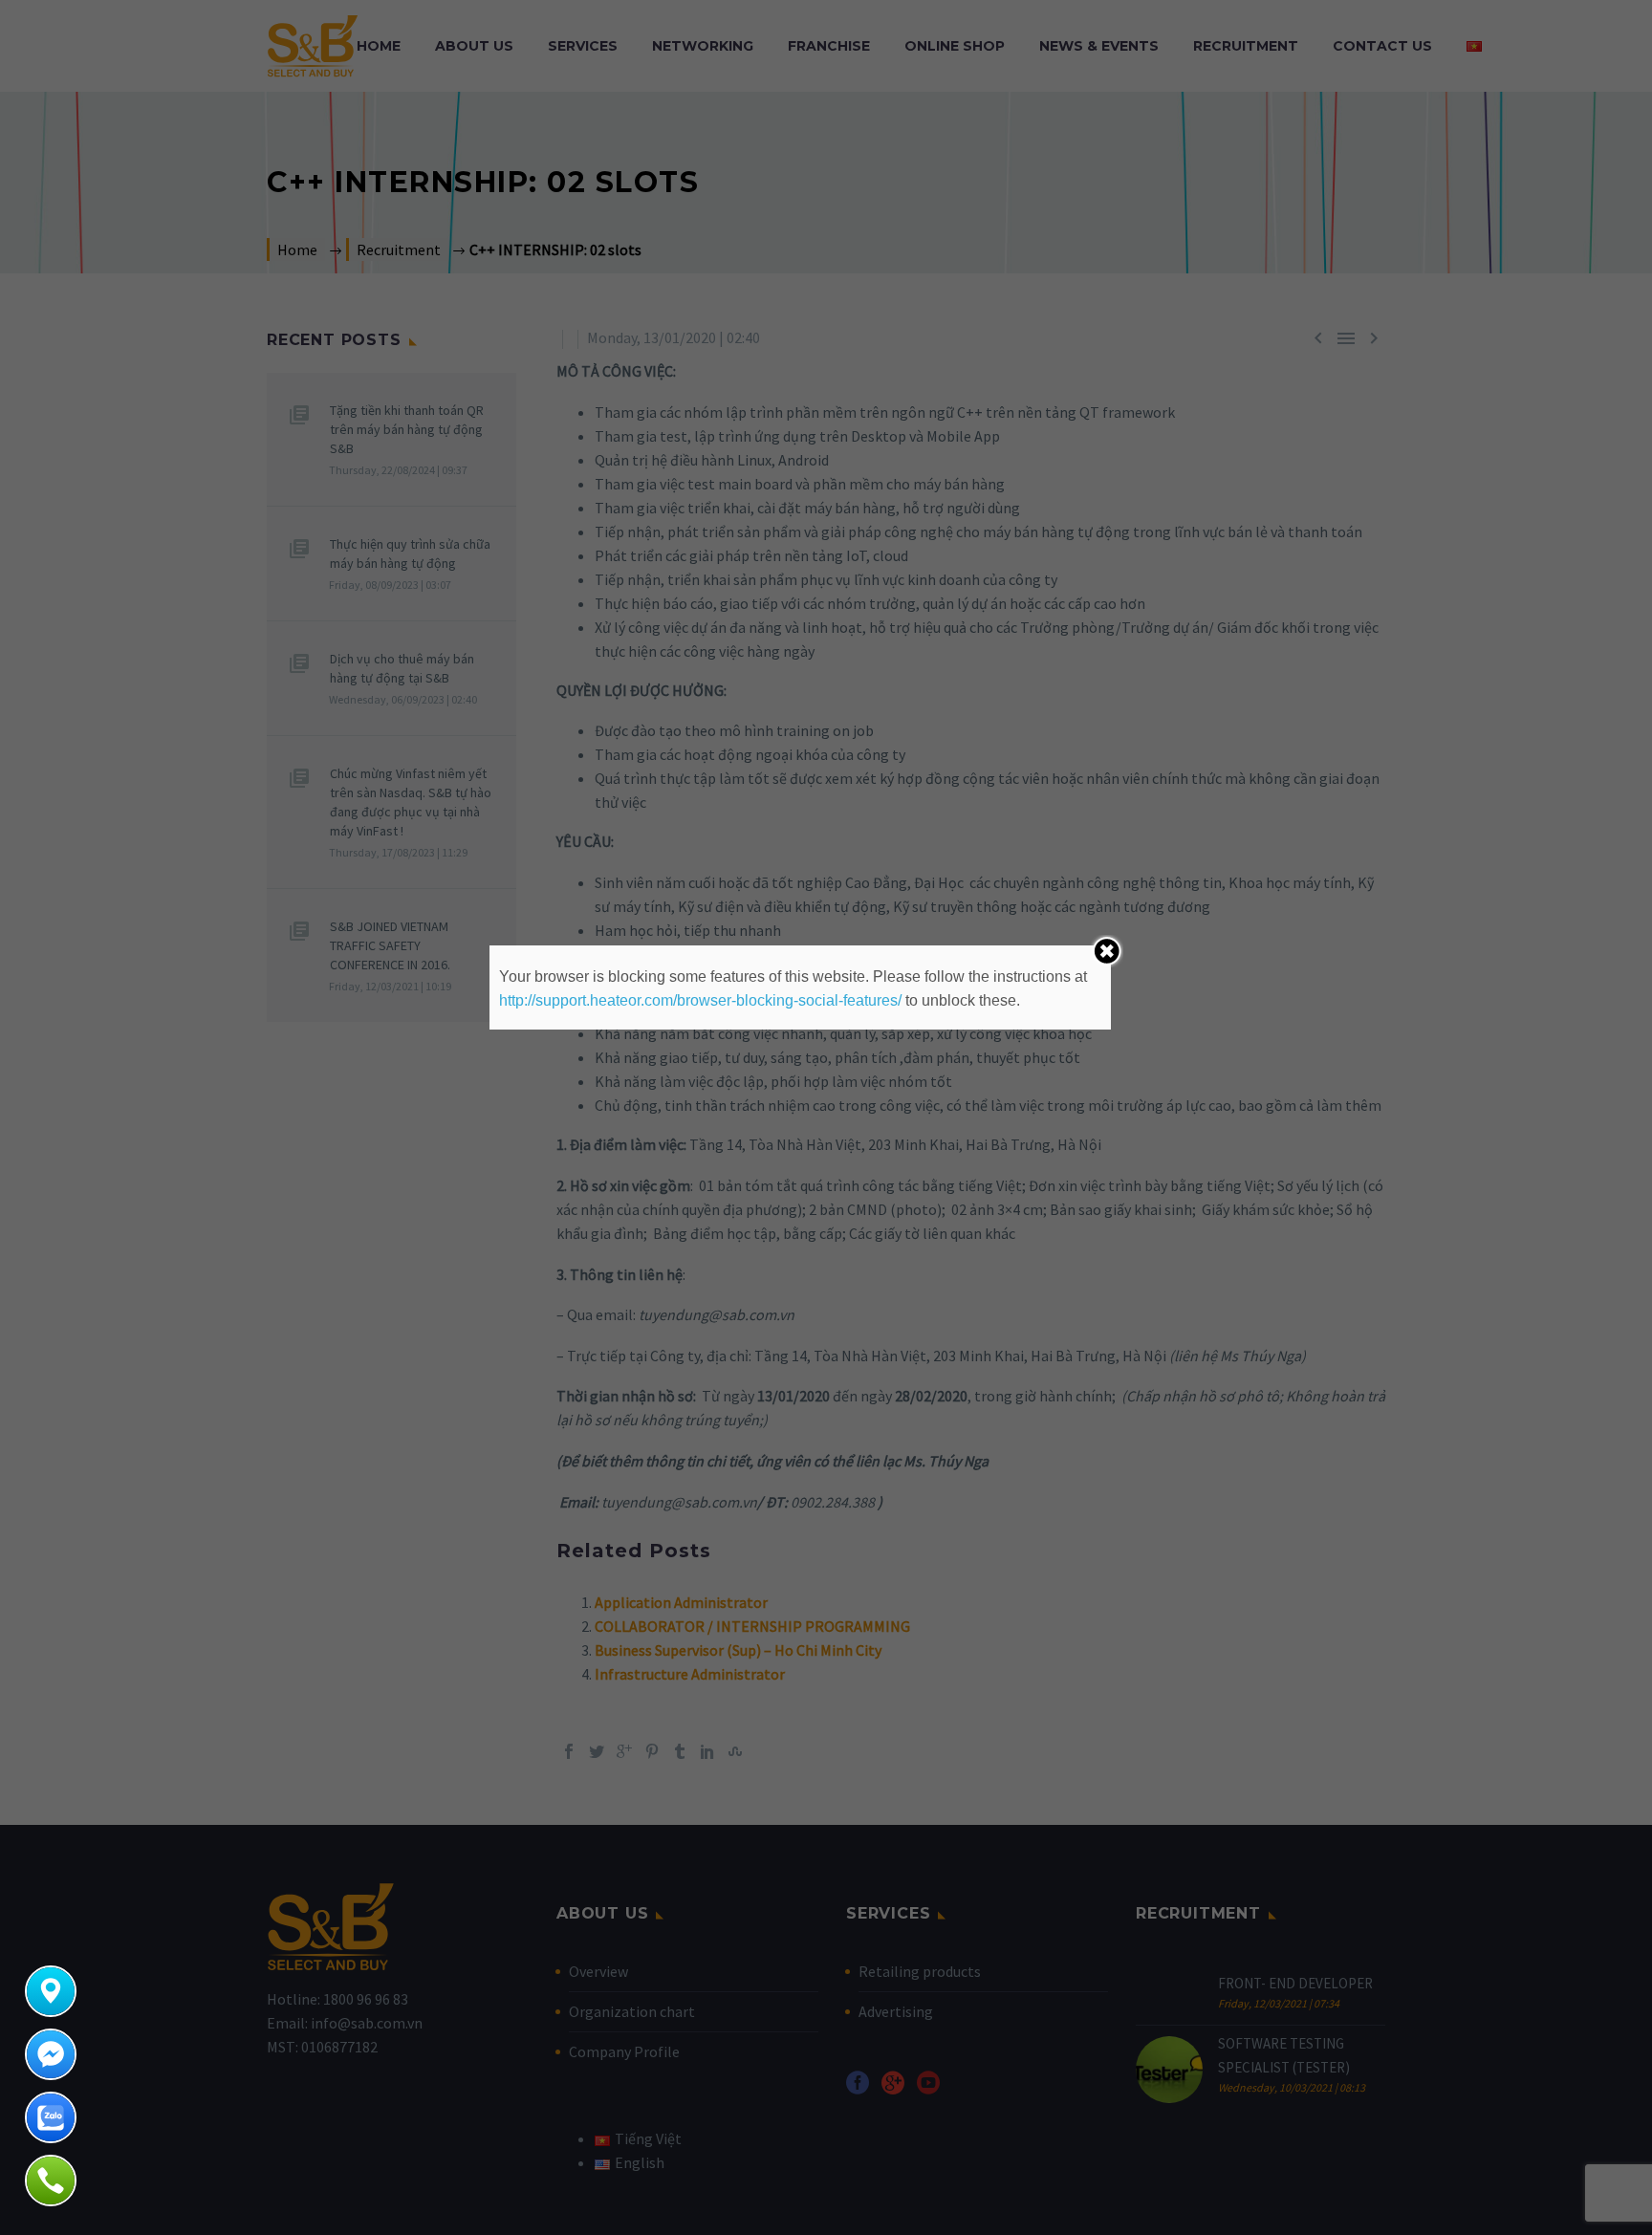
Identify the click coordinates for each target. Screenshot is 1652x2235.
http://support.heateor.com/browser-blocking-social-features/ (700, 1000)
